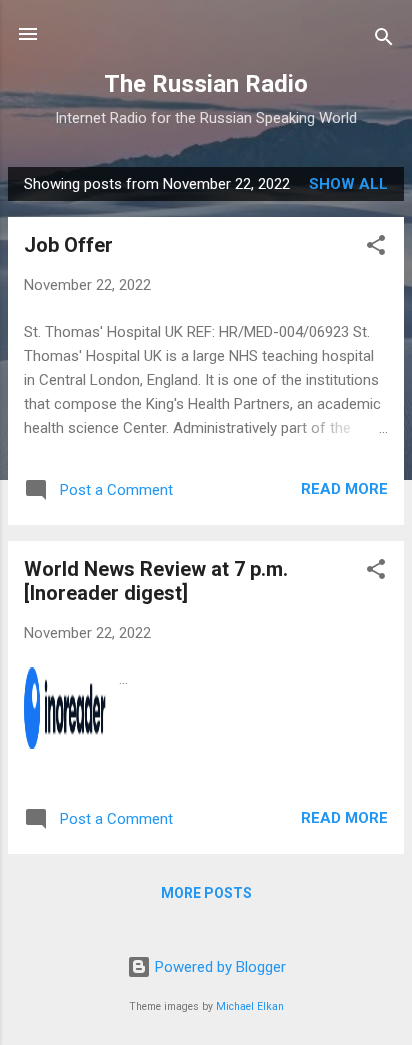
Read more (344, 489)
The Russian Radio (206, 84)
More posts (206, 893)
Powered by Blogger (218, 967)
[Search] (384, 40)
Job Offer (68, 245)
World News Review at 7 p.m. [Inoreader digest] (156, 581)
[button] (376, 248)
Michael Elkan (250, 1006)
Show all (348, 184)
